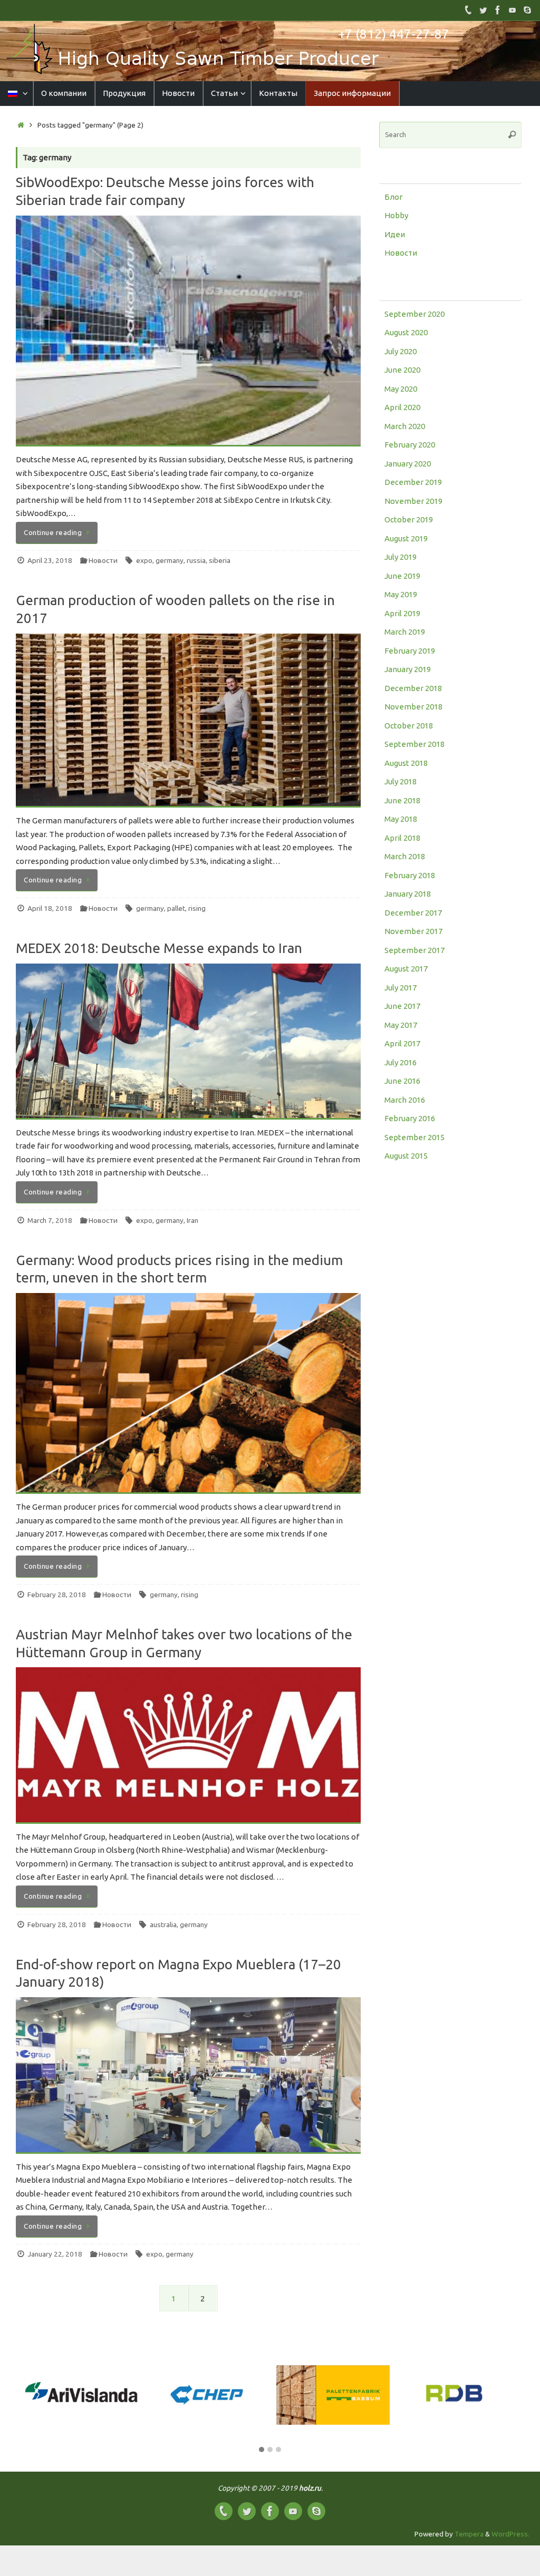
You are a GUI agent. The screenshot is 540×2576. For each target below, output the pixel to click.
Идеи (395, 234)
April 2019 (402, 613)
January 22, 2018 (55, 2254)
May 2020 (401, 389)
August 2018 (406, 763)
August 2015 (406, 1156)
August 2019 (406, 538)
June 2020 (402, 370)
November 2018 (413, 707)
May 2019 (401, 594)
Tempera (469, 2534)
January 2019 (408, 669)
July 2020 (401, 351)
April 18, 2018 (50, 908)
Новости (103, 560)
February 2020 (410, 445)
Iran (192, 1220)
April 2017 (402, 1043)
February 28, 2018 (57, 1595)
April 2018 (402, 838)
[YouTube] (513, 10)
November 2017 (413, 931)
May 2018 (401, 819)
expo (144, 560)
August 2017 (406, 969)
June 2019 (402, 576)
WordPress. (510, 2534)
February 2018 (410, 875)
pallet (176, 908)
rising (197, 908)
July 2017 (401, 988)
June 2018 (402, 800)
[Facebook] (498, 10)
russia (196, 560)
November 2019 (413, 501)
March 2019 (405, 632)
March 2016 (405, 1100)
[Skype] (527, 10)
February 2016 (410, 1118)
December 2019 (413, 482)
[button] (262, 2450)
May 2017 (401, 1025)
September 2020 (414, 314)
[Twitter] (483, 10)
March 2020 (405, 426)
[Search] (512, 135)
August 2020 (406, 332)
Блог (394, 197)
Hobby (396, 215)
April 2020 (402, 407)
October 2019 (409, 519)
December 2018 (413, 688)
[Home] (21, 125)
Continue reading (53, 532)
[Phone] (468, 10)
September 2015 (414, 1137)
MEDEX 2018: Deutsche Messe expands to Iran (159, 948)
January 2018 (408, 894)
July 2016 (401, 1062)
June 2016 (402, 1081)
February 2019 (410, 651)
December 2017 (413, 913)
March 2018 (405, 856)
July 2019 (401, 557)
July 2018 (401, 781)
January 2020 (408, 464)
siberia (220, 560)
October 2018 (409, 726)
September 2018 (414, 744)
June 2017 (402, 1006)
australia (163, 1924)
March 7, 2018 (50, 1220)
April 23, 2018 (50, 560)
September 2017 (414, 950)
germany (170, 560)
